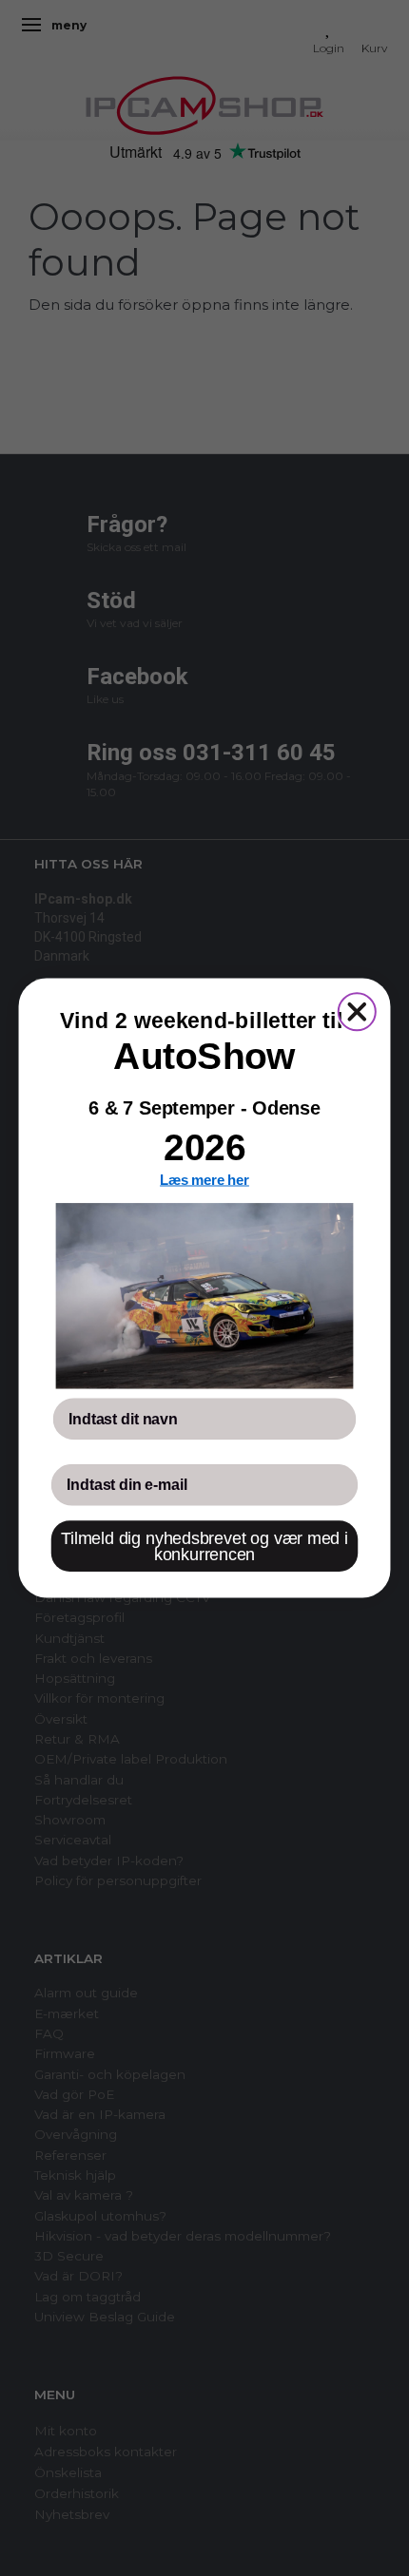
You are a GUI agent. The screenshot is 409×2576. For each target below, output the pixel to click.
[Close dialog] (357, 1011)
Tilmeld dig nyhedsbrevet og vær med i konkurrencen (204, 1546)
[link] (205, 1296)
